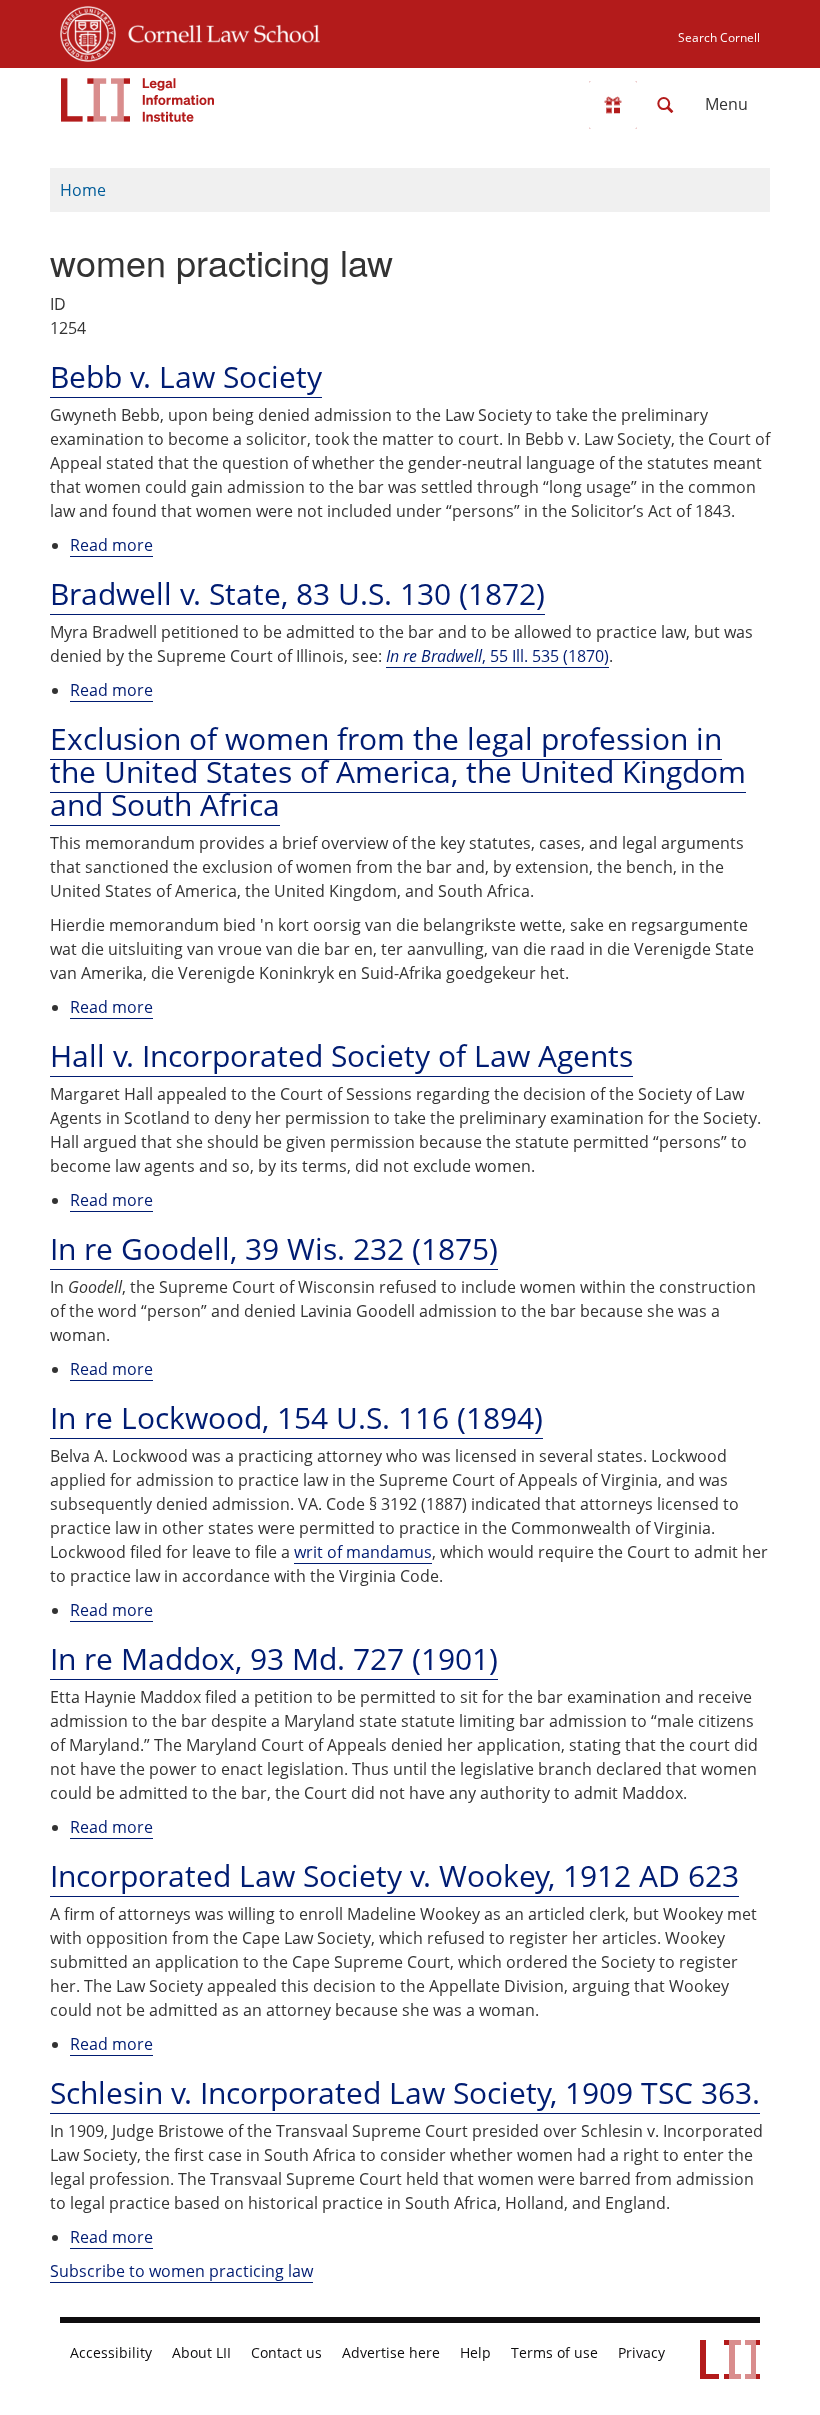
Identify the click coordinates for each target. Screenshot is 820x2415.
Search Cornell (719, 37)
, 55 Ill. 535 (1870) (497, 656)
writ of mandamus (363, 1552)
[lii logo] (138, 100)
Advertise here (391, 2353)
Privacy (641, 2353)
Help (475, 2353)
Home (83, 190)
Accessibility (111, 2353)
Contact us (286, 2353)
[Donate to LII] (613, 105)
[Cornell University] (88, 31)
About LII (201, 2353)
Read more (111, 545)
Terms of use (554, 2353)
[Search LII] (665, 105)
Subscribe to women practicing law (181, 2271)
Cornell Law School (218, 31)
